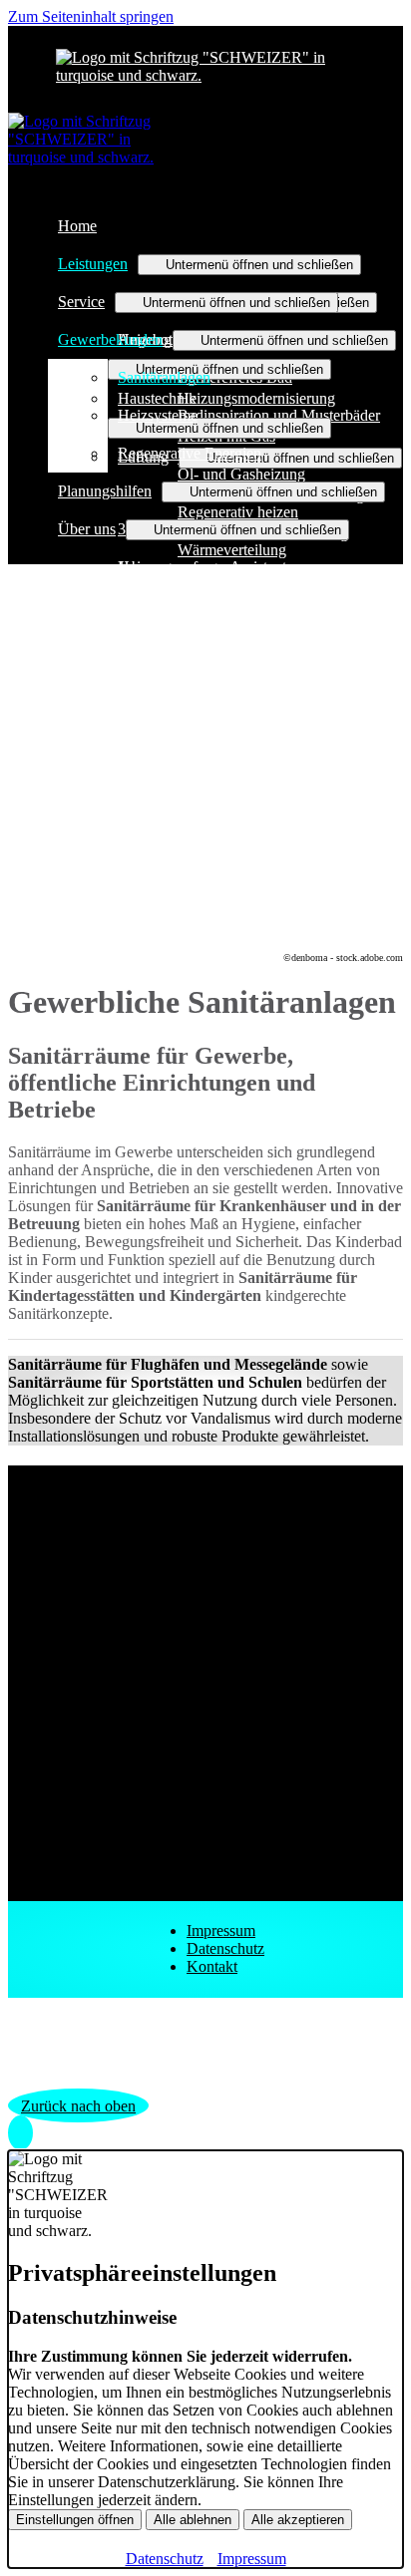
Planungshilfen (105, 491)
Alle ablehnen (193, 2520)
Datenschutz (225, 1948)
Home (77, 226)
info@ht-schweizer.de (129, 1730)
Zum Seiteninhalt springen (91, 16)
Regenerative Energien (190, 453)
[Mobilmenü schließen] (390, 16)
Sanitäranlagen (164, 377)
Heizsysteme (158, 415)
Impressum (221, 1931)
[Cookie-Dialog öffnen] (20, 2133)
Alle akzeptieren (298, 2520)
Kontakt (212, 1966)
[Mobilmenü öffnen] (205, 87)
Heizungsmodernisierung (256, 398)
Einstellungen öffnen (75, 2520)
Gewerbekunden (110, 339)
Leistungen (93, 264)
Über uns (87, 529)
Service (81, 302)
